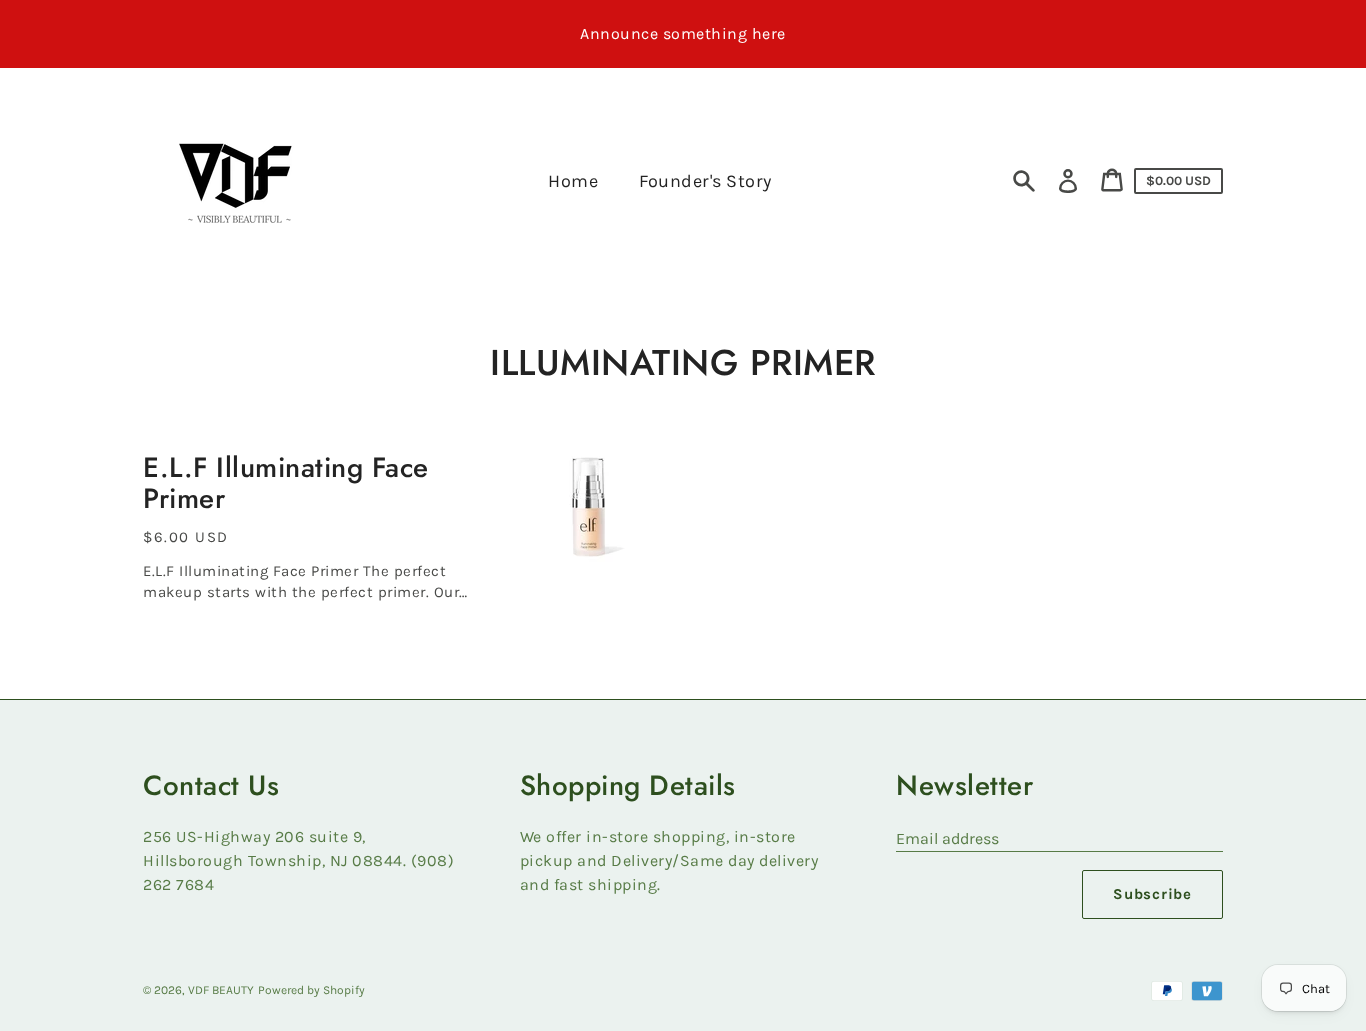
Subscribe (1152, 894)
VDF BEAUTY (221, 990)
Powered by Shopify (311, 990)
